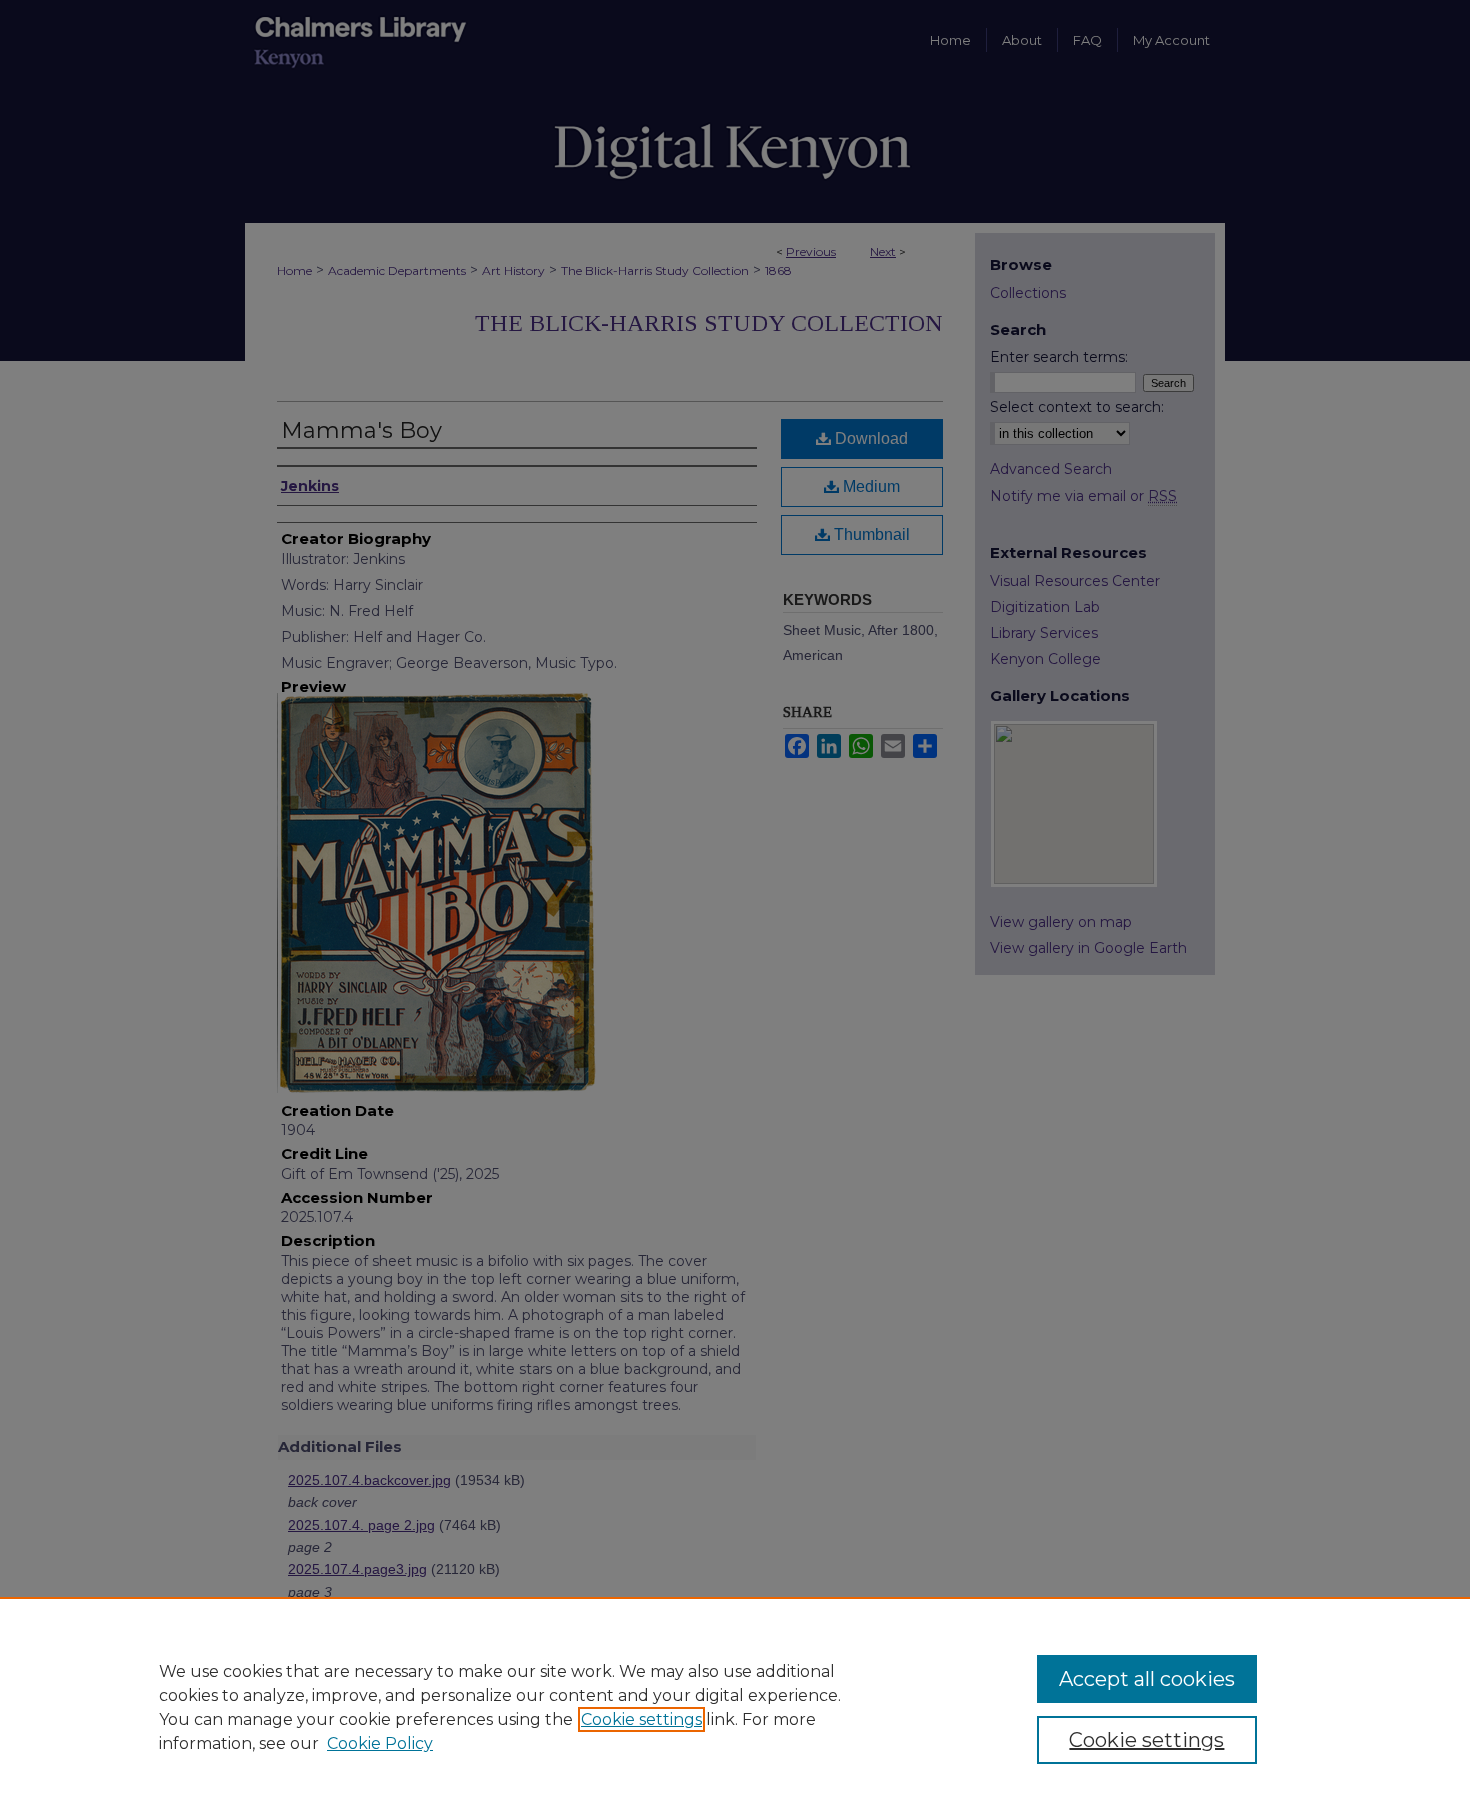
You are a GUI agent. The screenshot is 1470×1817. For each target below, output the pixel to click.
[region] (735, 1707)
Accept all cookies (1147, 1679)
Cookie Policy (380, 1743)
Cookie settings (641, 1719)
